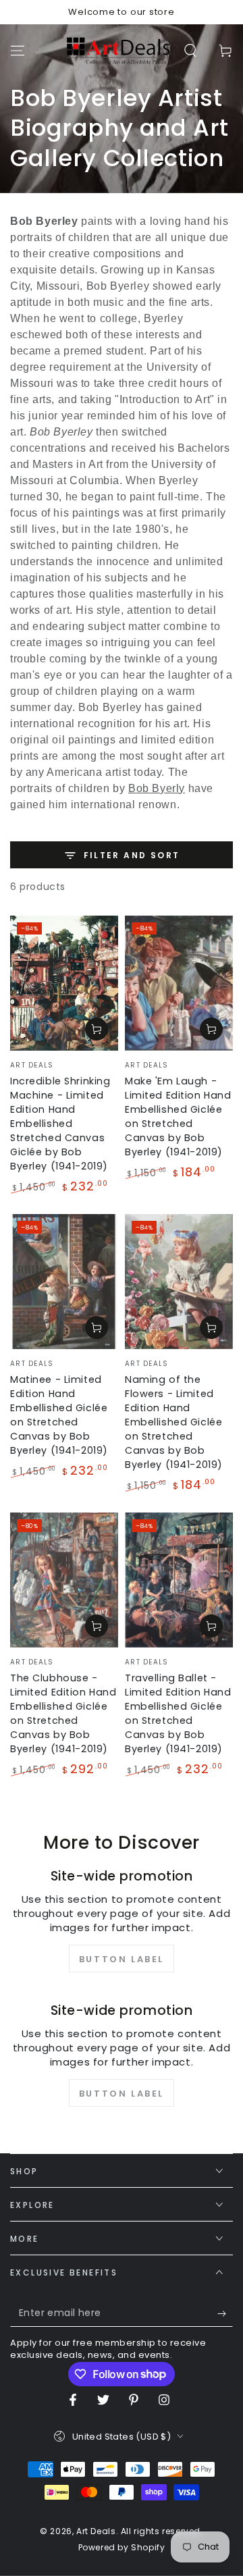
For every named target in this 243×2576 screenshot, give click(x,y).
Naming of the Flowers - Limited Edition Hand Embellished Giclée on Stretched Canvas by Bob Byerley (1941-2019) (174, 1422)
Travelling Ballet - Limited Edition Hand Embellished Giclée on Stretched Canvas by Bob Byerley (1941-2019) (178, 1713)
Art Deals (96, 2531)
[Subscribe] (225, 2313)
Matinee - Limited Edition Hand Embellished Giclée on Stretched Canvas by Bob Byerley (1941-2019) (59, 1415)
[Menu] (18, 51)
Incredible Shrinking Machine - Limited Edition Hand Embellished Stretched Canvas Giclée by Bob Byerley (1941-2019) (60, 1124)
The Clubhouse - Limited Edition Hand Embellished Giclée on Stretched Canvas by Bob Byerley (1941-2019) (63, 1713)
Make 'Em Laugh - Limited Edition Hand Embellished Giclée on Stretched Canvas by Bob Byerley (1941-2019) (178, 1116)
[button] (190, 51)
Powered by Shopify (122, 2548)
